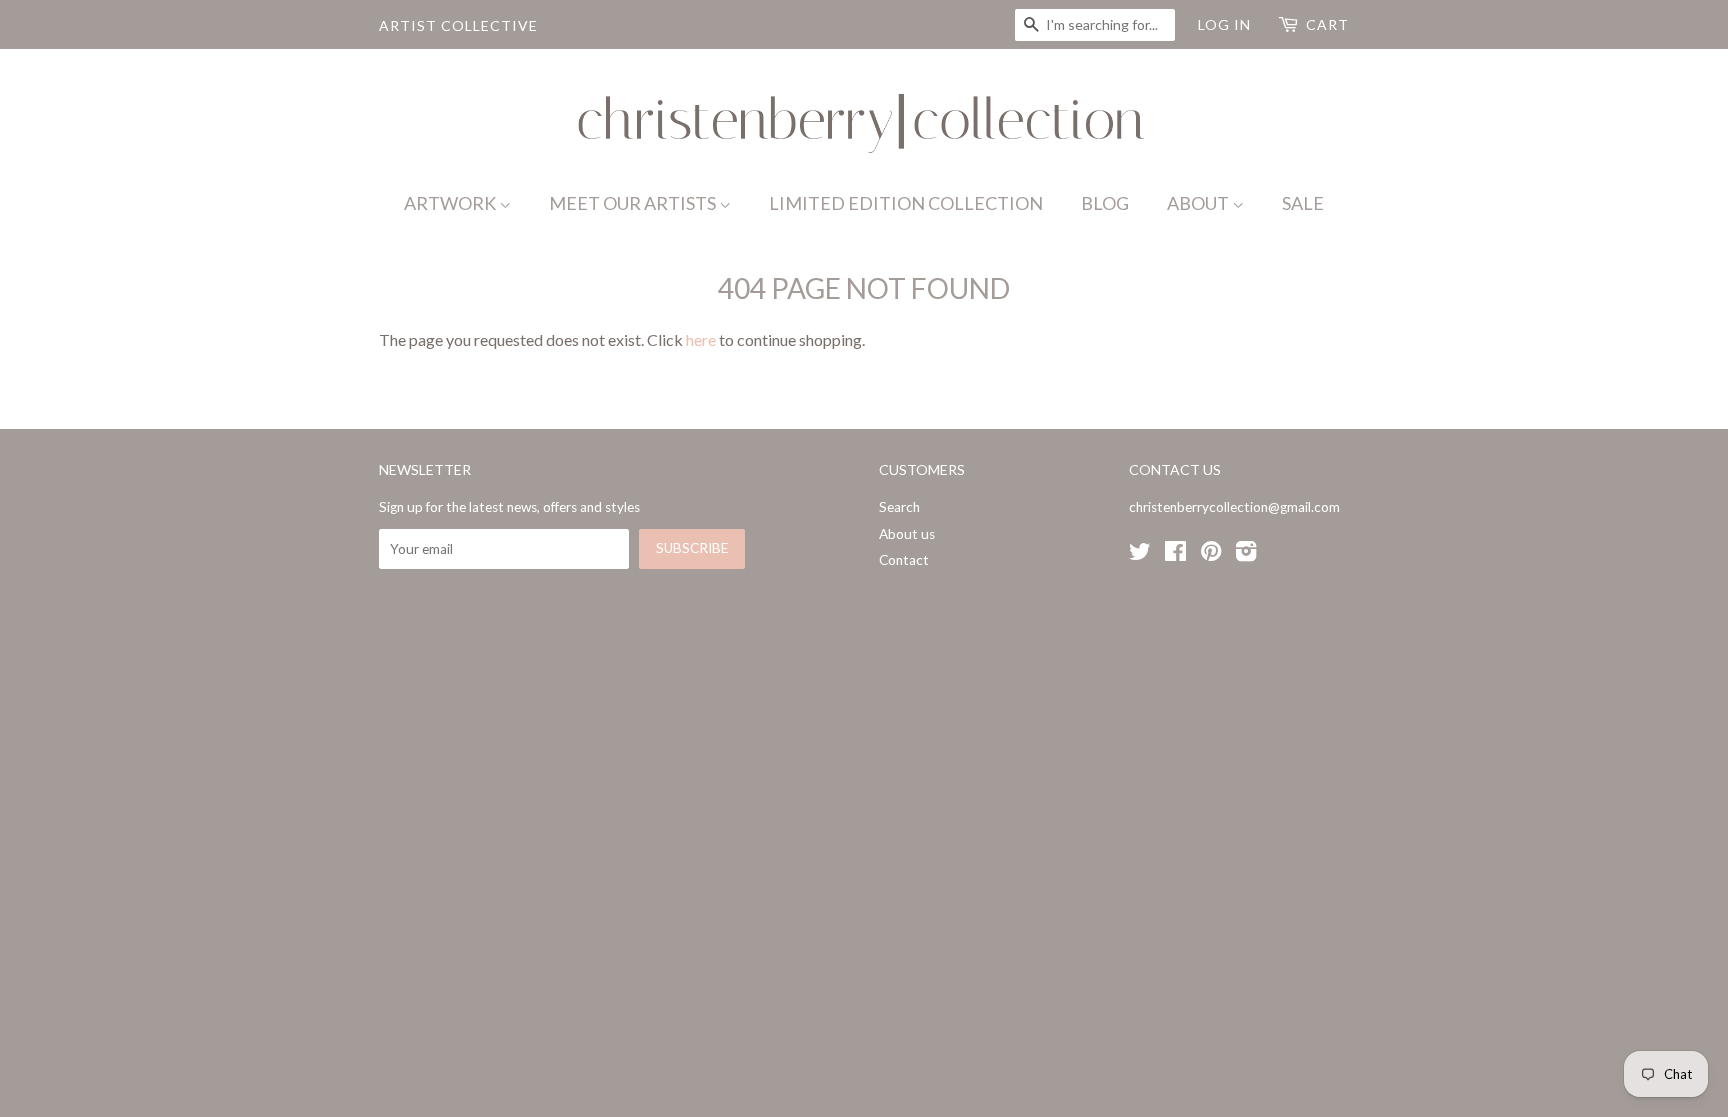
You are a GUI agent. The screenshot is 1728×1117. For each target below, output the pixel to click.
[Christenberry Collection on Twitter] (1140, 555)
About (1199, 203)
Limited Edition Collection (906, 203)
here (701, 339)
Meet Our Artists (634, 203)
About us (907, 534)
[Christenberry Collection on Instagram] (1246, 555)
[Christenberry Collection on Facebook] (1175, 555)
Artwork (451, 203)
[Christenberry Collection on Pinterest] (1211, 555)
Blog (1105, 203)
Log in (1224, 24)
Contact (904, 560)
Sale (1303, 203)
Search (899, 507)
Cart (1327, 24)
